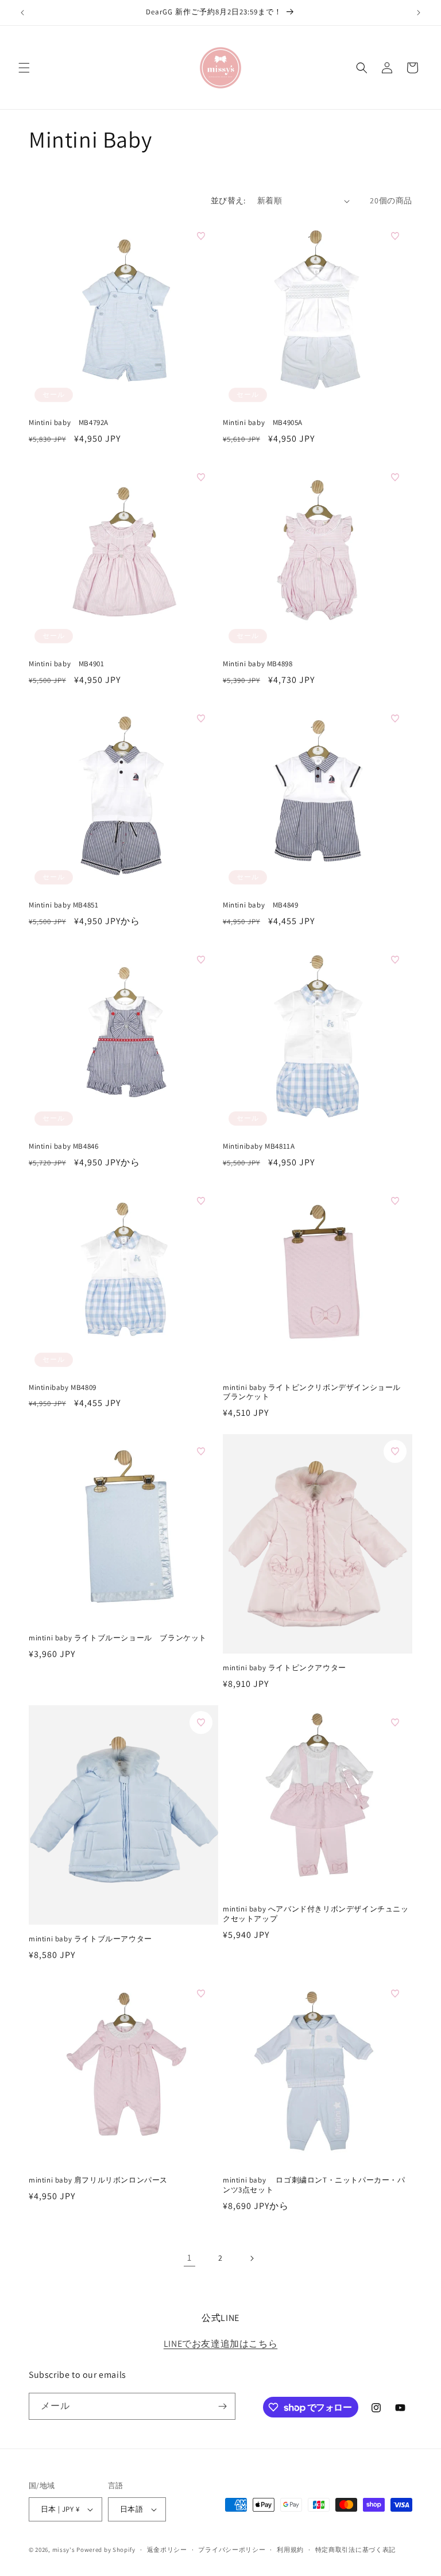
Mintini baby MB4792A (69, 423)
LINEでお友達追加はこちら (220, 2344)
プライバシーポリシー (232, 2550)
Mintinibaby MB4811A (259, 1146)
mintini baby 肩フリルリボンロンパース (98, 2180)
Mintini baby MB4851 (63, 905)
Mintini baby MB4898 (258, 664)
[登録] (222, 2406)
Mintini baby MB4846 (63, 1146)
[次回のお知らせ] (419, 13)
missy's (65, 2550)
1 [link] (189, 2258)
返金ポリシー (167, 2550)
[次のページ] (252, 2258)
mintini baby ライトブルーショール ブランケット (118, 1638)
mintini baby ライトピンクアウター (285, 1668)
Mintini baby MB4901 (66, 664)
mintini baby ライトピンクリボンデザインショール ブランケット (316, 1393)
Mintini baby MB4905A (263, 423)
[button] (24, 68)
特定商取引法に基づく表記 (355, 2550)
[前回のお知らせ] (22, 13)
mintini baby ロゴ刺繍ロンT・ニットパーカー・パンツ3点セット (314, 2185)
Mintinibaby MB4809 (63, 1388)
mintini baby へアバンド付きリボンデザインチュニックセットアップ (316, 1914)
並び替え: (228, 200)
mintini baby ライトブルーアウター (90, 1939)
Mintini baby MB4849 (260, 905)
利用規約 (290, 2550)
